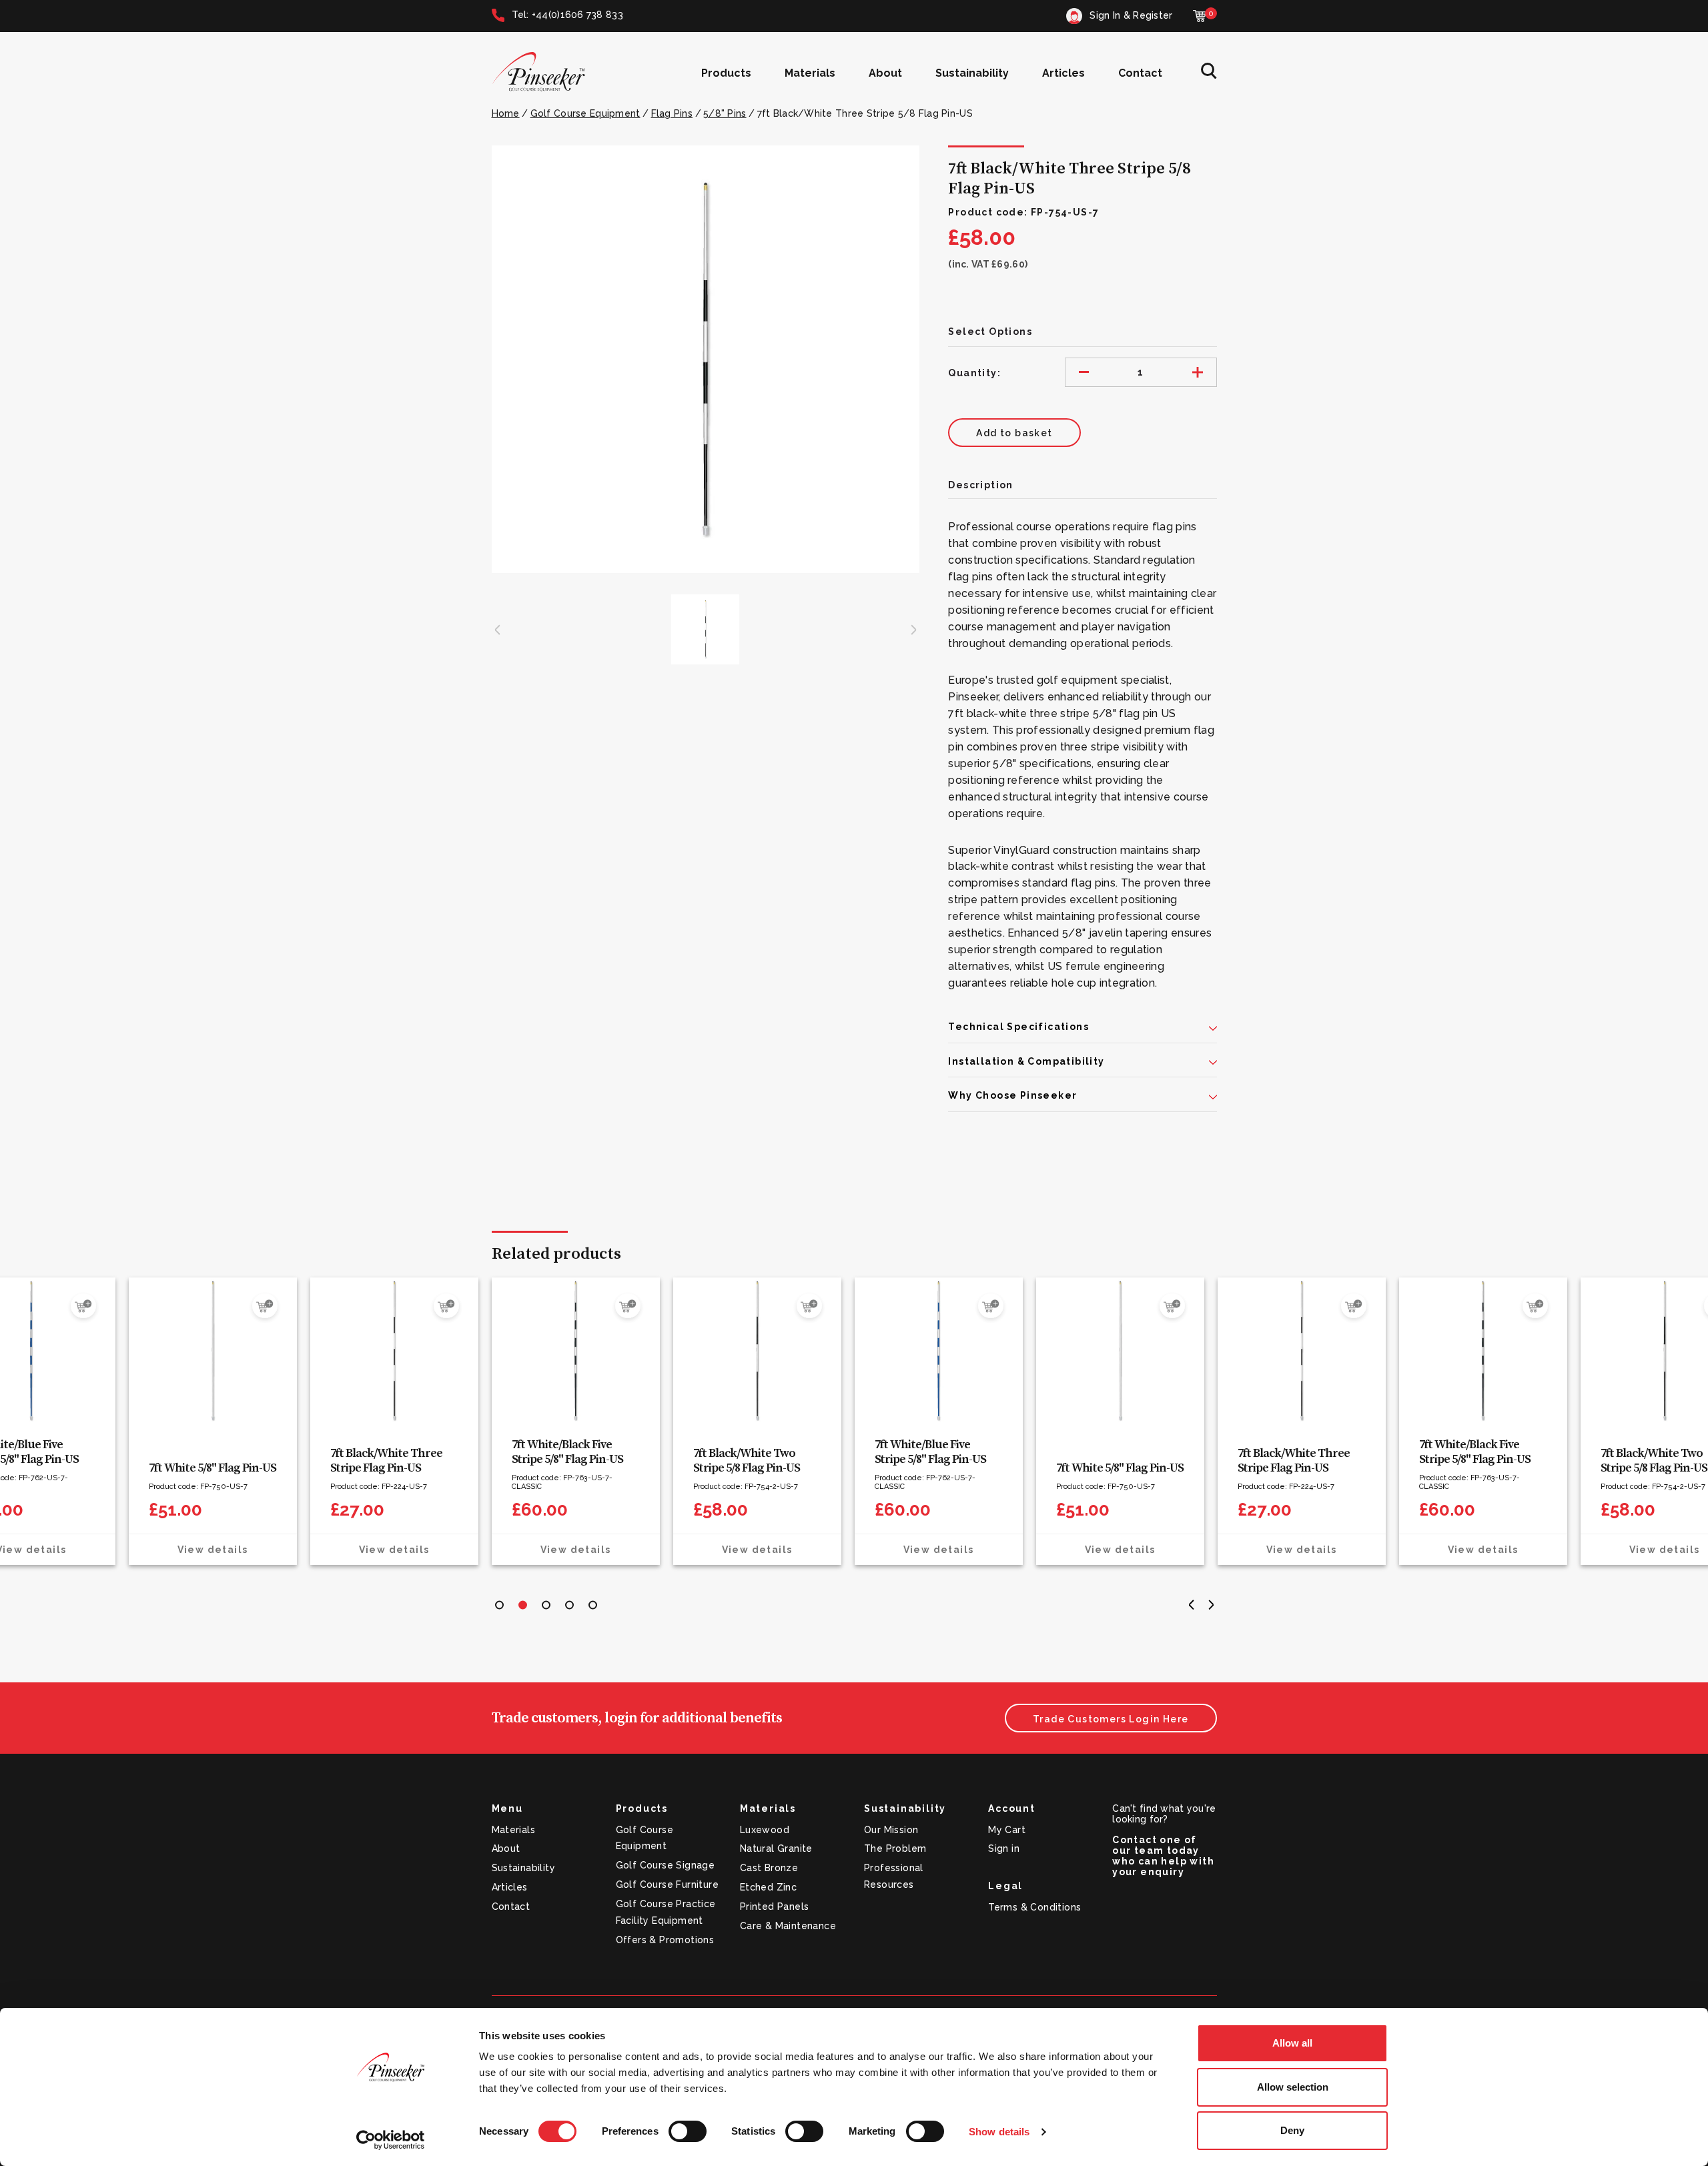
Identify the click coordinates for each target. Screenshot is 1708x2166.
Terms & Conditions (1034, 1907)
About (885, 73)
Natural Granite (776, 1848)
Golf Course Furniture (667, 1884)
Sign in (1004, 1848)
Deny (1292, 2130)
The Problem (895, 1848)
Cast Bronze (769, 1868)
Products (726, 73)
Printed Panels (775, 1907)
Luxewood (765, 1830)
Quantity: (974, 373)
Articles (1063, 73)
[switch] (688, 2131)
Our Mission (891, 1830)
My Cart (1007, 1830)
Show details (999, 2132)
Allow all (1292, 2043)
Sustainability (972, 73)
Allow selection (1293, 2087)
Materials (810, 73)
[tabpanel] (576, 1421)
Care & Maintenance (788, 1926)
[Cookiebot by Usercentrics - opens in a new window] (391, 2140)
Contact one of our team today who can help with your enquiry (1163, 1856)
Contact (1140, 73)
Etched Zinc (768, 1887)
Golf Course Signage (666, 1865)
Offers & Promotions (665, 1940)
